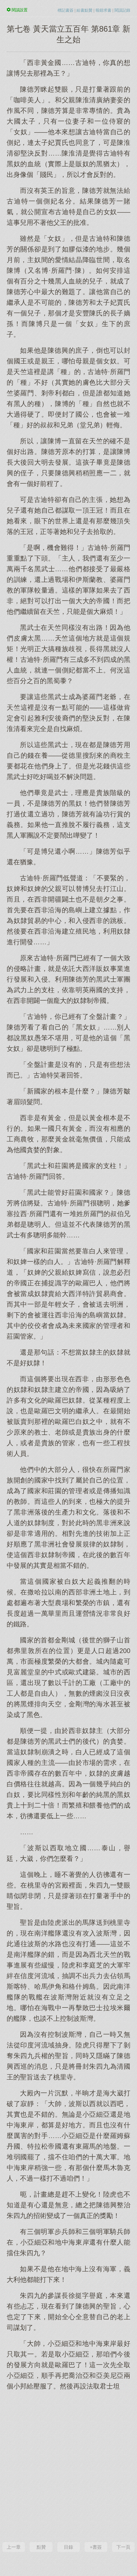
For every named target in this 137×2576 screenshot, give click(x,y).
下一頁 (123, 2547)
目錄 (68, 2547)
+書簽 (96, 2547)
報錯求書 (103, 10)
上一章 (14, 2547)
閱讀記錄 (122, 10)
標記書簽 (66, 10)
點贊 (41, 2547)
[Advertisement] (68, 2465)
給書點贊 (84, 10)
